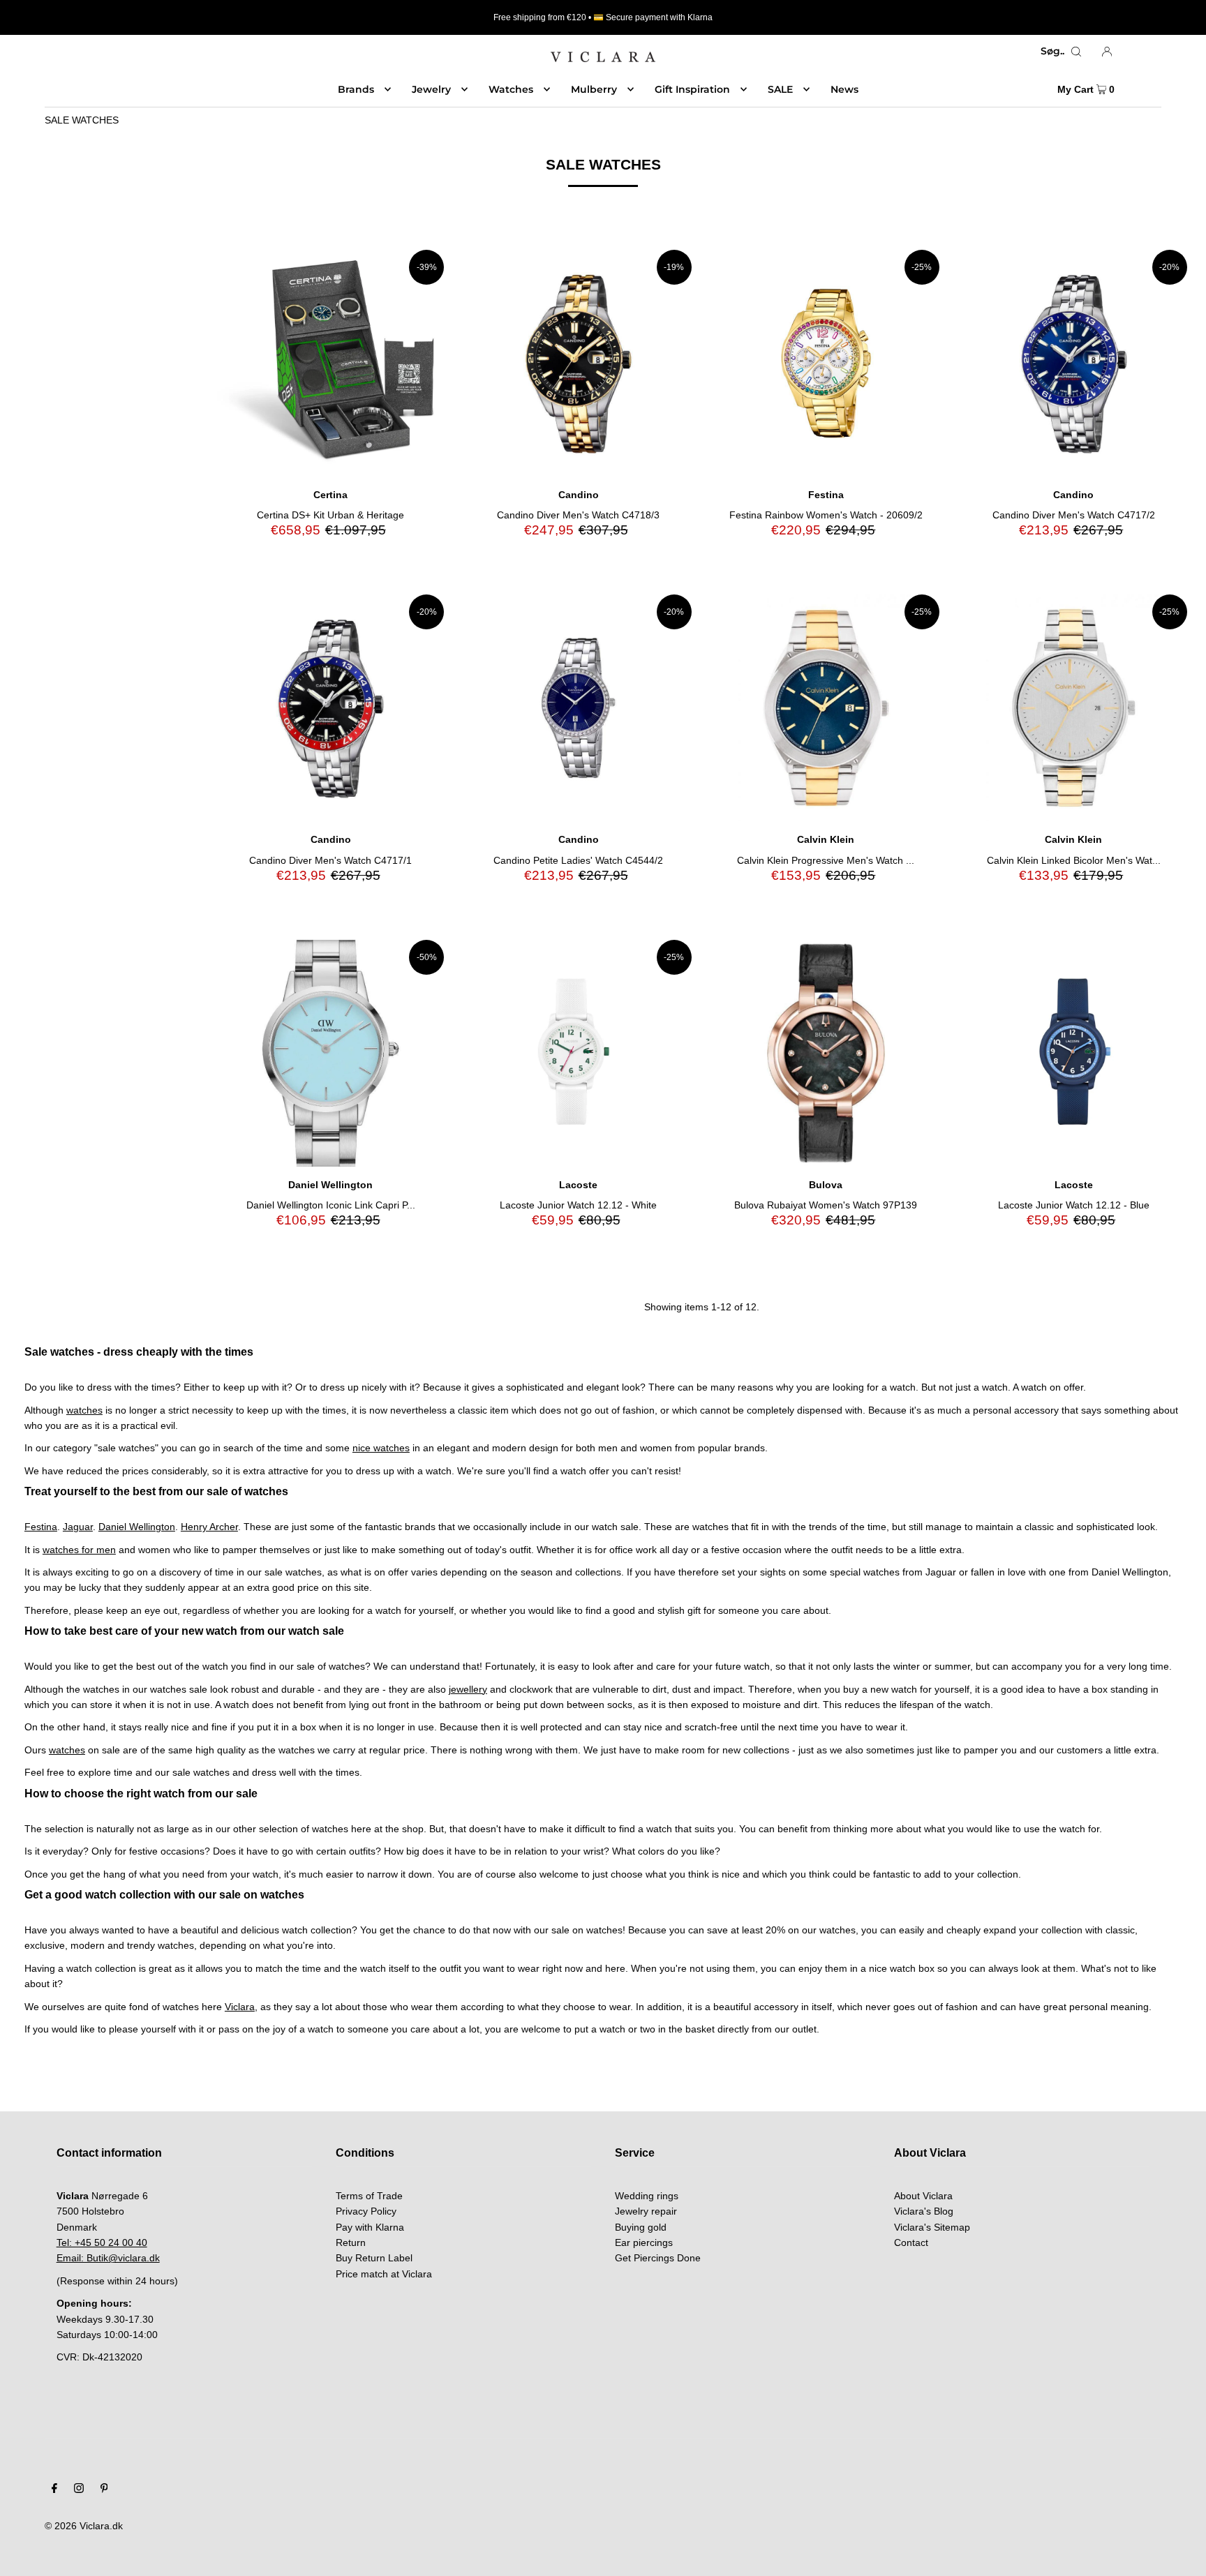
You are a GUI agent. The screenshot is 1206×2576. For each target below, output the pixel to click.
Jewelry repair (646, 2211)
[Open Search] (1076, 51)
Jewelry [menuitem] (431, 89)
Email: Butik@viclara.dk (108, 2258)
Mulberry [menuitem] (594, 89)
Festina (41, 1527)
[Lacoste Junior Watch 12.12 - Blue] (1074, 1053)
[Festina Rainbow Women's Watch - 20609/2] (826, 363)
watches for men (79, 1550)
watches (84, 1410)
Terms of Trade (369, 2196)
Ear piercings (644, 2242)
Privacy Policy (366, 2211)
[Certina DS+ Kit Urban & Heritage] (330, 363)
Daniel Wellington (137, 1527)
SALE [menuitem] (780, 89)
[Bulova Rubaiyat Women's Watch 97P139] (826, 1053)
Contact (911, 2242)
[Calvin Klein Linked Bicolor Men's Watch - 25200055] (1074, 708)
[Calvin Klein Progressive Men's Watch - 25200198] (826, 708)
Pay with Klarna (370, 2227)
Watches (511, 89)
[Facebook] (54, 2489)
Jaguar (78, 1527)
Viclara (240, 2007)
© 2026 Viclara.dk (84, 2526)
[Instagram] (79, 2489)
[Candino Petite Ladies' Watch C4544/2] (578, 708)
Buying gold (641, 2227)
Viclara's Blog (924, 2211)
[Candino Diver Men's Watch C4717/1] (330, 708)
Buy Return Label (374, 2258)
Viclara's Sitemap (932, 2227)
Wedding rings (647, 2196)
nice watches (381, 1448)
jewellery (468, 1689)
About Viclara (923, 2196)
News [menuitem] (844, 89)
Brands (356, 89)
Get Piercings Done (658, 2258)
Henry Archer (209, 1527)
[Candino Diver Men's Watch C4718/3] (578, 363)
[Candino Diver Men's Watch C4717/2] (1074, 363)
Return (351, 2242)
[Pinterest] (104, 2489)
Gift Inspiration (692, 89)
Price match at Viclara (384, 2274)
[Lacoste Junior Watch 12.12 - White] (578, 1053)
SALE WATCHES (82, 120)
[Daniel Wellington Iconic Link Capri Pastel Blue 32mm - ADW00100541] (330, 1053)
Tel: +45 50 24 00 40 (102, 2242)
